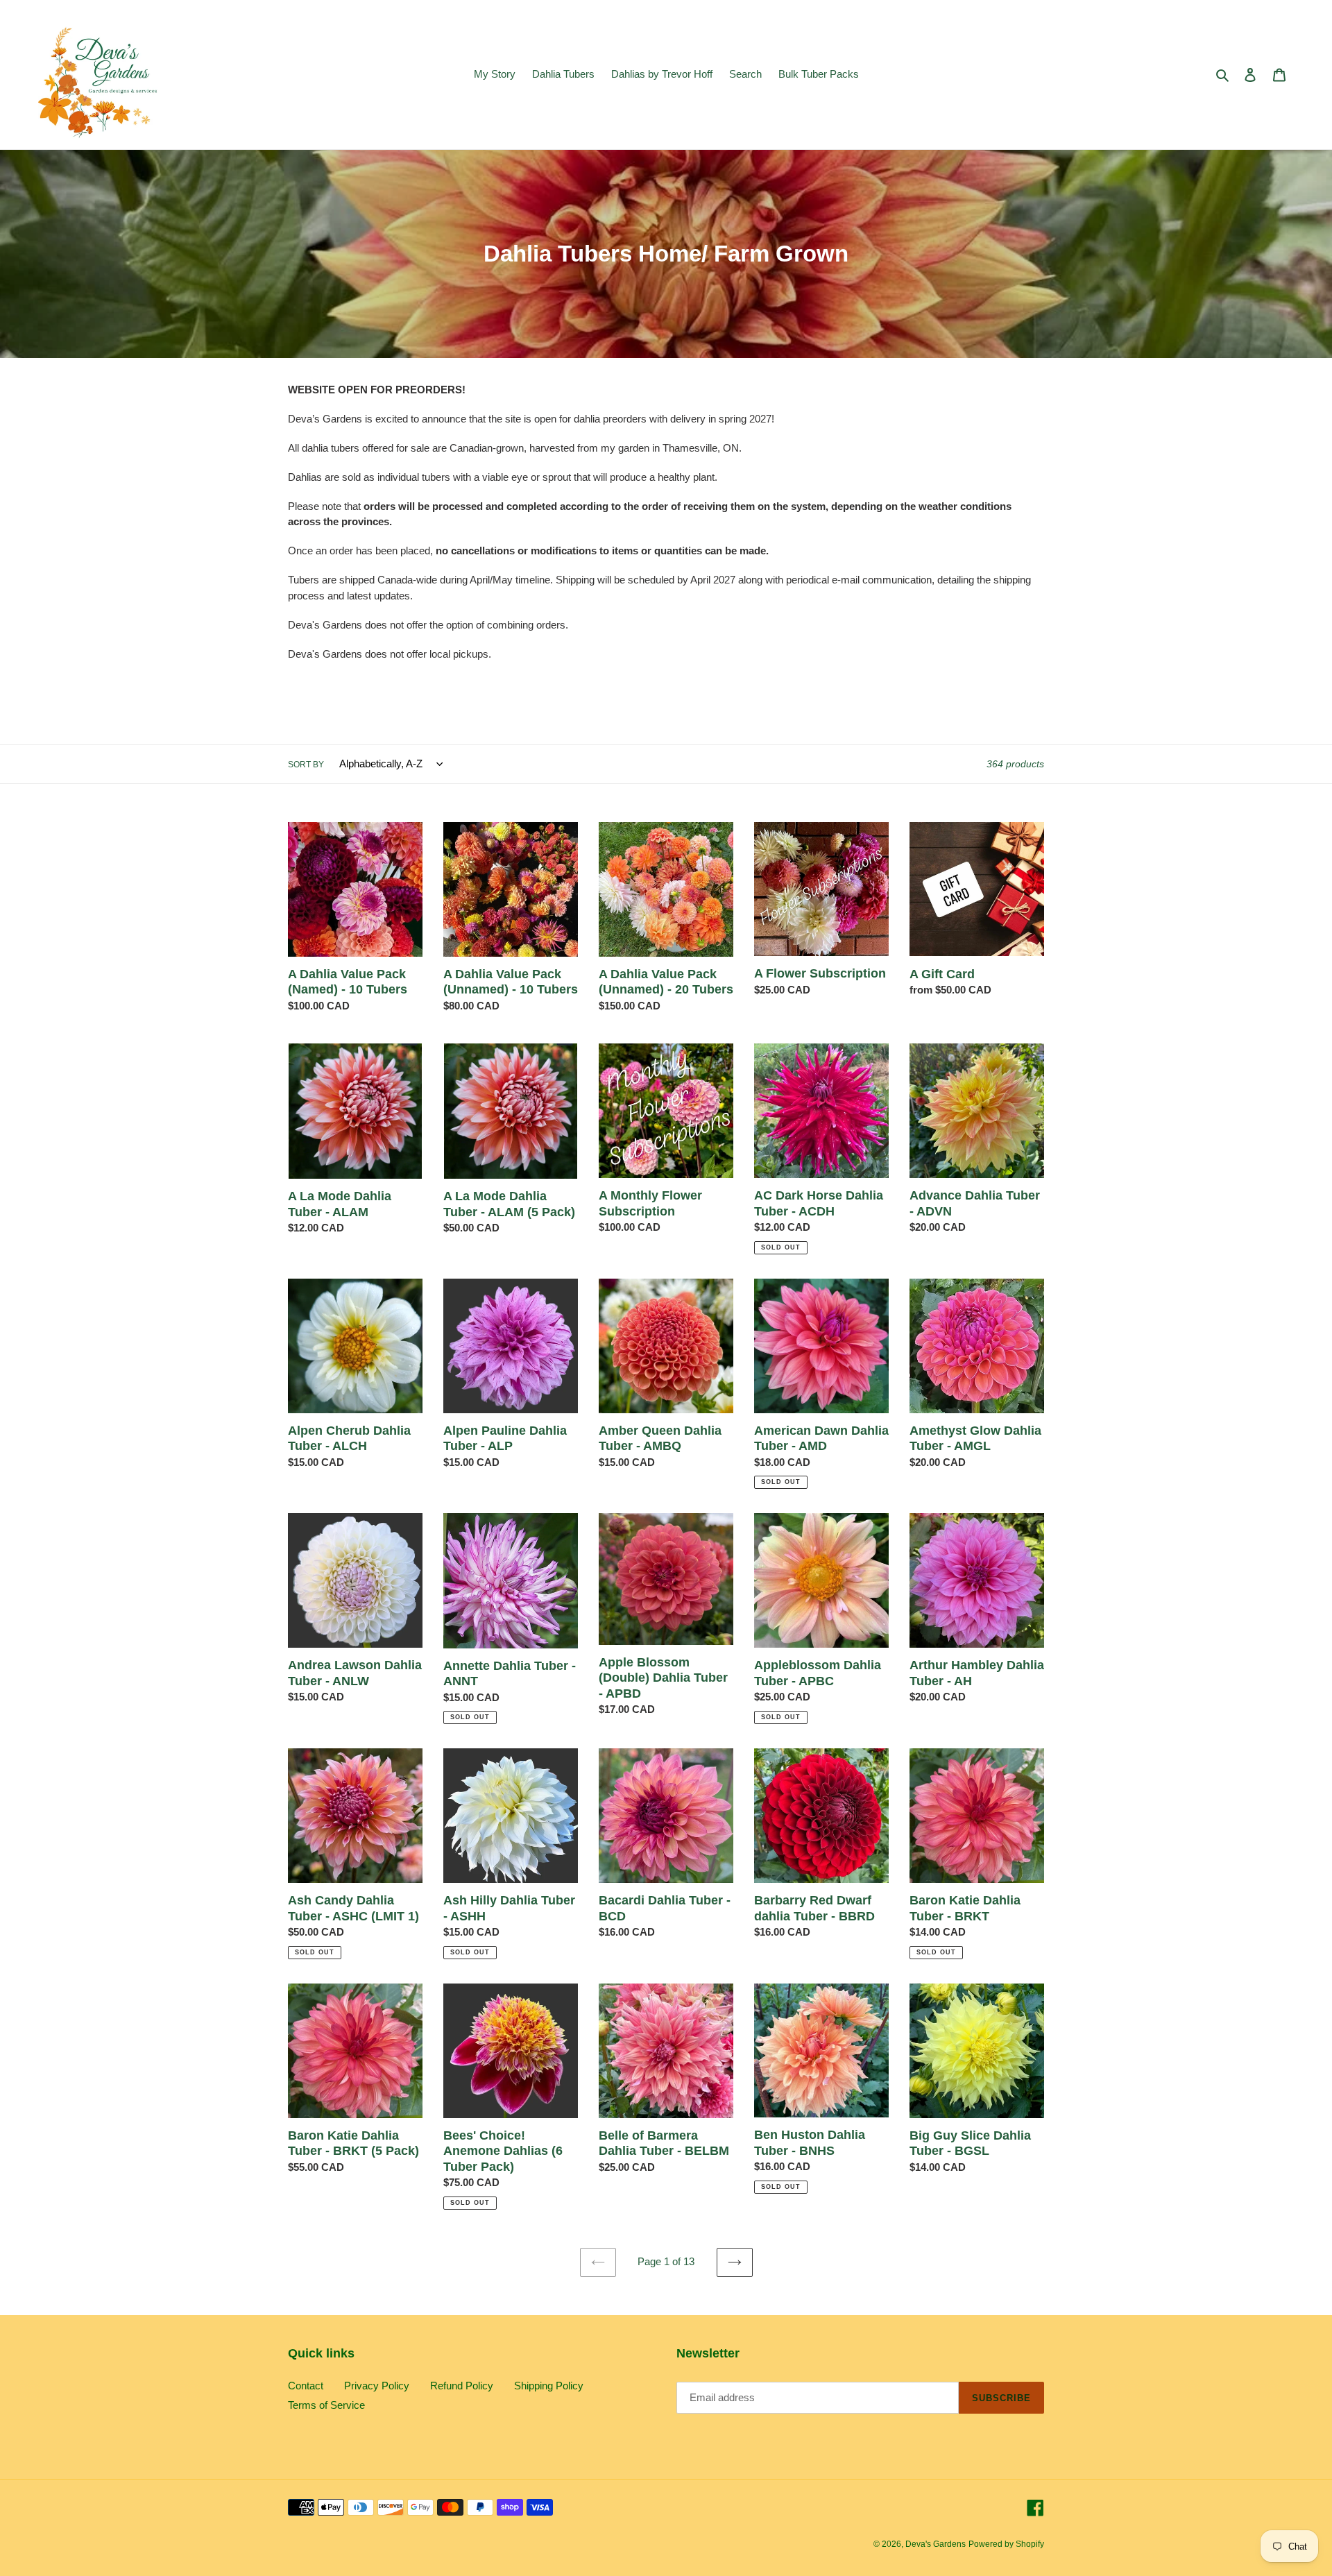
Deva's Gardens (936, 2544)
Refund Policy (462, 2386)
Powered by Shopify (1006, 2544)
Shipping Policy (549, 2386)
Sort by (306, 765)
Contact (306, 2386)
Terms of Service (326, 2405)
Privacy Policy (377, 2386)
